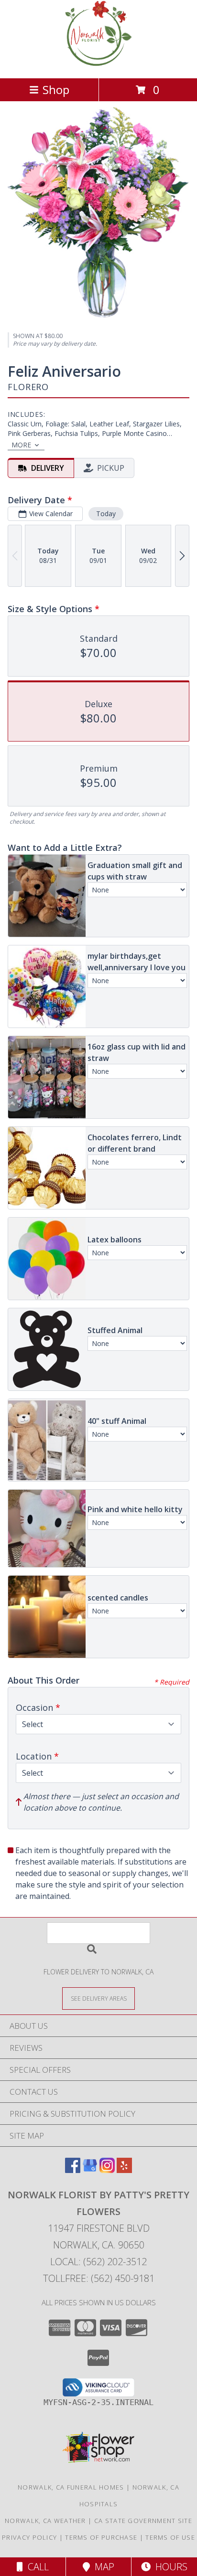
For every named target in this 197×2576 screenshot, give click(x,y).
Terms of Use (170, 2537)
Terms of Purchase (101, 2537)
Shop (56, 90)
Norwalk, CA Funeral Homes (71, 2487)
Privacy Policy (29, 2537)
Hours (169, 2567)
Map (102, 2567)
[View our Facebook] (73, 2170)
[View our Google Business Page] (90, 2170)
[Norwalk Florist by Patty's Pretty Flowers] (98, 64)
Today (106, 514)
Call (36, 2567)
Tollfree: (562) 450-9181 (99, 2278)
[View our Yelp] (124, 2170)
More (21, 445)
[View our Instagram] (107, 2170)
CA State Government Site (143, 2521)
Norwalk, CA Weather (45, 2521)
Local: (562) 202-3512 (98, 2262)
